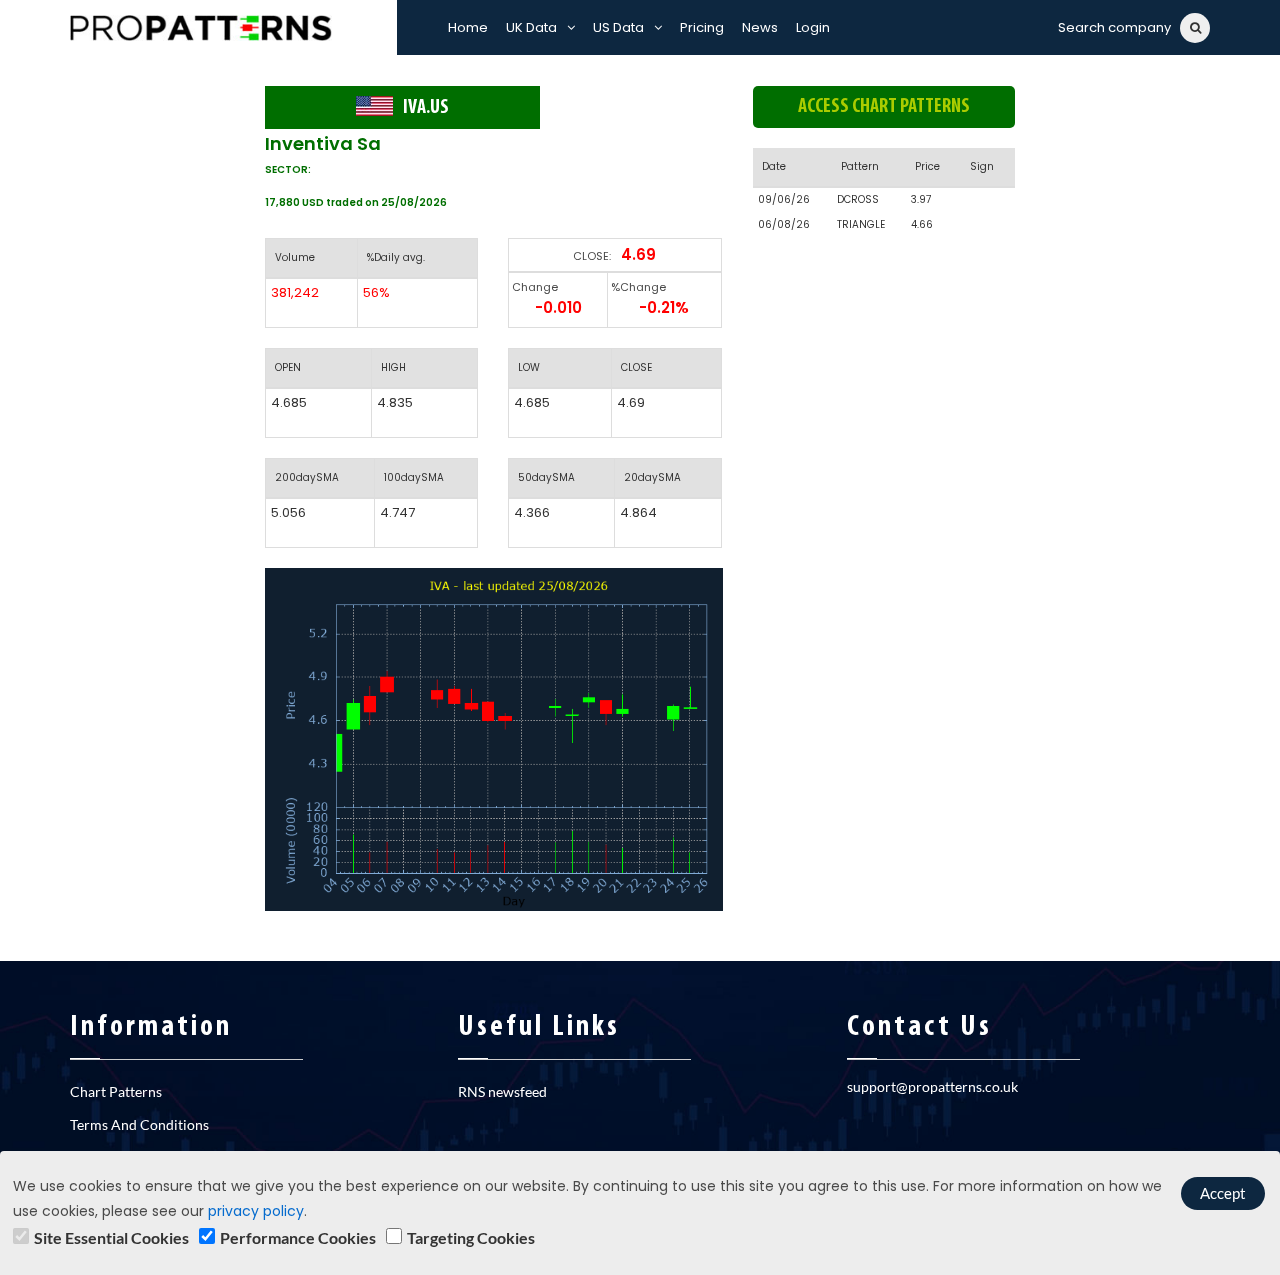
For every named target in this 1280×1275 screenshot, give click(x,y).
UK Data (531, 27)
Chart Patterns (116, 1091)
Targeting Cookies (471, 1237)
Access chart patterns (884, 107)
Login (813, 27)
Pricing (702, 27)
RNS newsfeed (502, 1091)
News (760, 27)
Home (468, 27)
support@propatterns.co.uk (932, 1086)
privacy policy (256, 1211)
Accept (1223, 1193)
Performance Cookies (298, 1237)
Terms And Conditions (139, 1124)
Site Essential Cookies (111, 1237)
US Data (618, 27)
